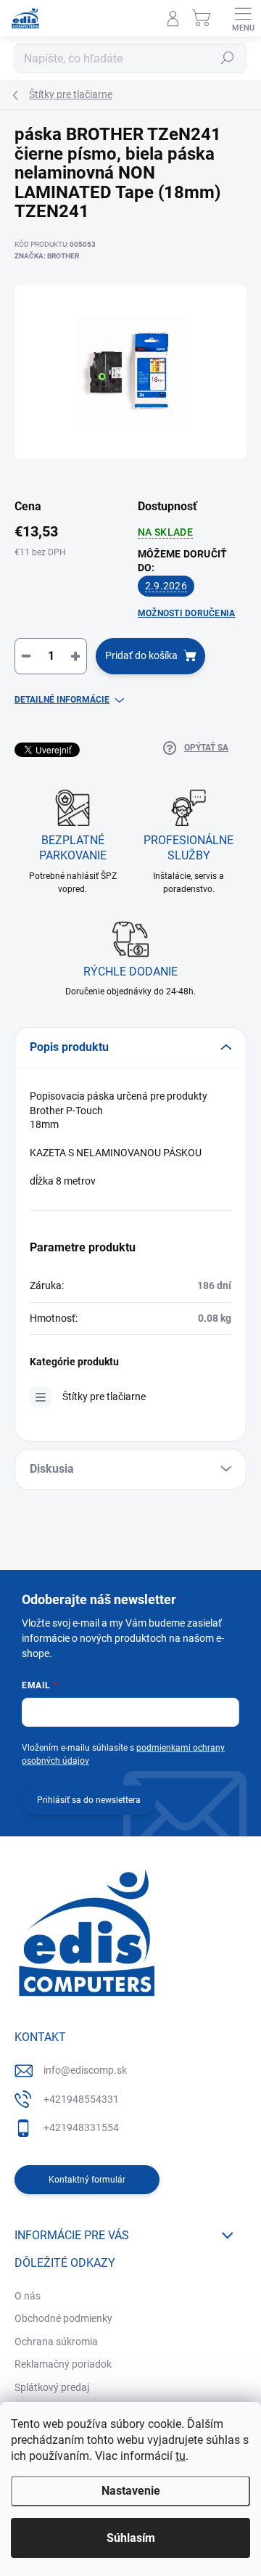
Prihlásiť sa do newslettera (89, 1800)
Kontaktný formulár (87, 2180)
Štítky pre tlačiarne (104, 1397)
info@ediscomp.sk (85, 2070)
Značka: (47, 256)
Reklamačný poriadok (63, 2364)
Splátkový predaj (52, 2387)
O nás (28, 2296)
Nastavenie (131, 2491)
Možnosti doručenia (186, 613)
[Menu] (243, 18)
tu (181, 2456)
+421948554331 (81, 2099)
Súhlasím (131, 2538)
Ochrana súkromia (56, 2342)
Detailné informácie (62, 700)
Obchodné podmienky (63, 2318)
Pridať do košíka (141, 655)
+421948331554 (81, 2127)
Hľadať (228, 58)
